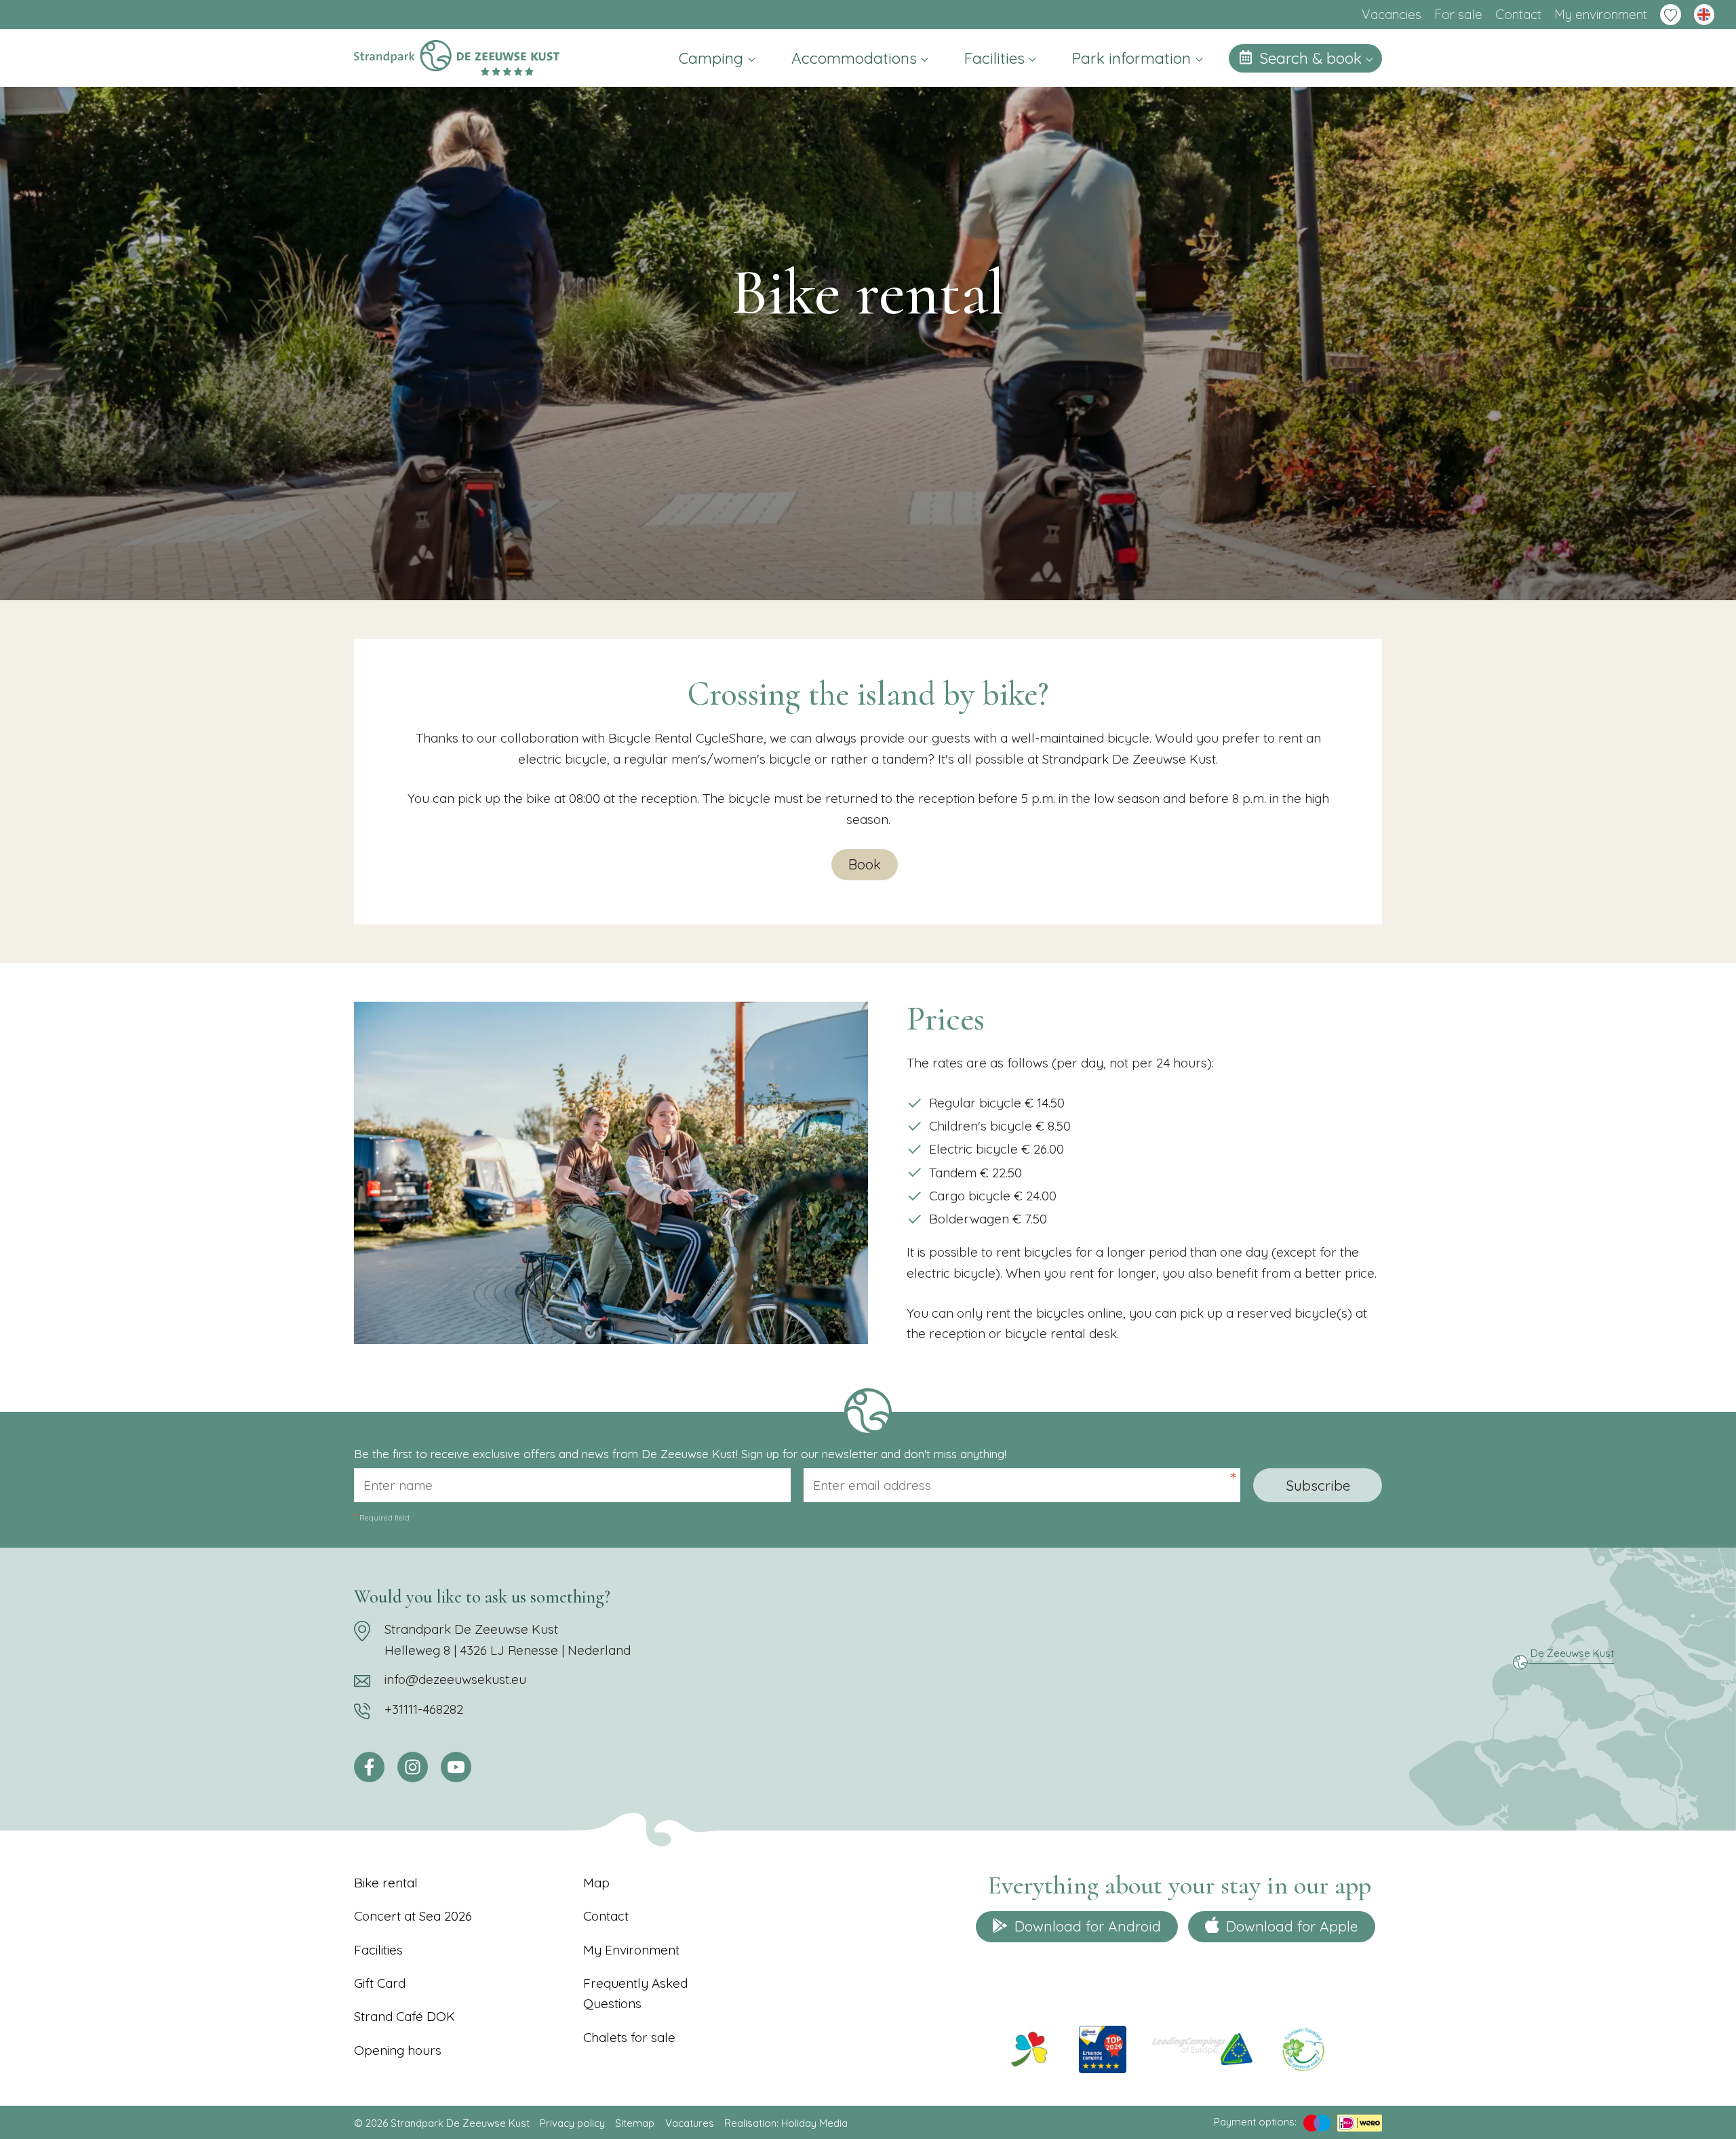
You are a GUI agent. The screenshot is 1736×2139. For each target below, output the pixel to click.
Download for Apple (1292, 1926)
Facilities (997, 58)
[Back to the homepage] (457, 58)
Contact (1518, 14)
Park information (1133, 58)
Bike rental (386, 1883)
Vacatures (690, 2123)
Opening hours (398, 2050)
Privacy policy (572, 2123)
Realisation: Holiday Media (786, 2123)
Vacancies (1392, 14)
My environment (1601, 14)
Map (596, 1883)
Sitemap (635, 2123)
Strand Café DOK (405, 2016)
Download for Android (1088, 1926)
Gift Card (380, 1983)
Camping (713, 58)
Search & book (1313, 58)
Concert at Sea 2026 (413, 1916)
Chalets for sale (629, 2037)
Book (865, 864)
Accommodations (856, 58)
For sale (1458, 14)
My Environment (631, 1950)
